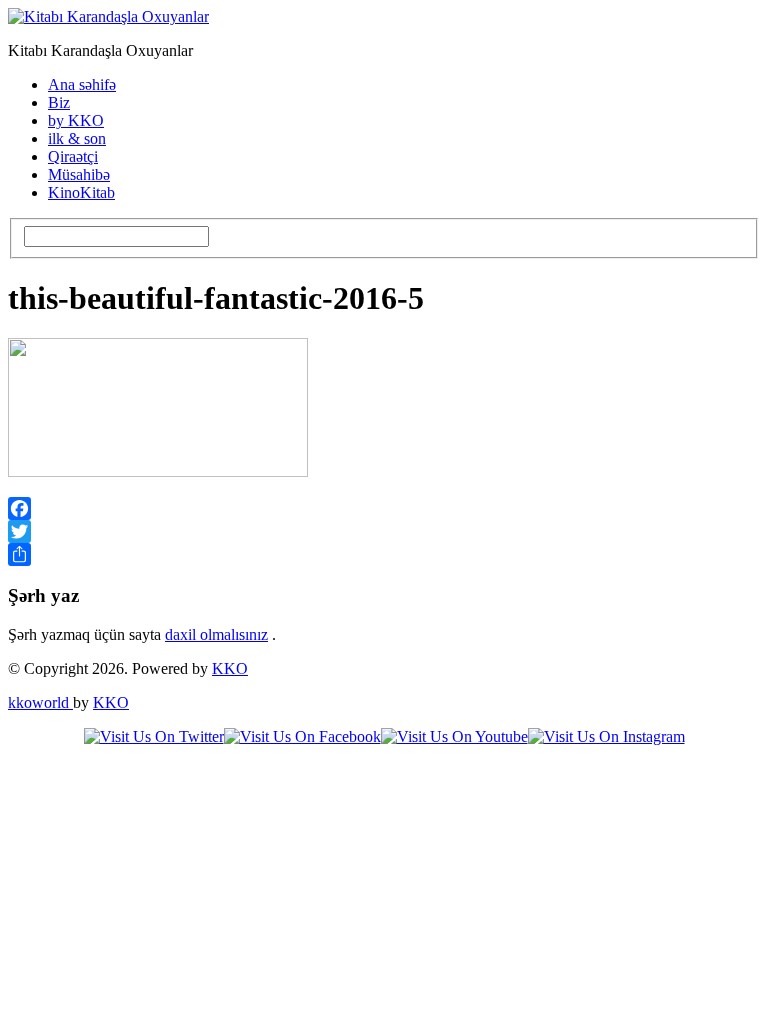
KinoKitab (81, 192)
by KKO (76, 120)
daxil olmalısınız (216, 634)
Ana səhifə (82, 84)
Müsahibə (79, 174)
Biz (59, 102)
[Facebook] (384, 508)
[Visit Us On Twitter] (154, 736)
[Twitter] (384, 531)
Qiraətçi (73, 156)
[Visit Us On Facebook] (302, 736)
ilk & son (77, 138)
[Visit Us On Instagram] (606, 736)
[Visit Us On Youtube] (454, 736)
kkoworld (40, 702)
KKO (230, 668)
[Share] (384, 554)
